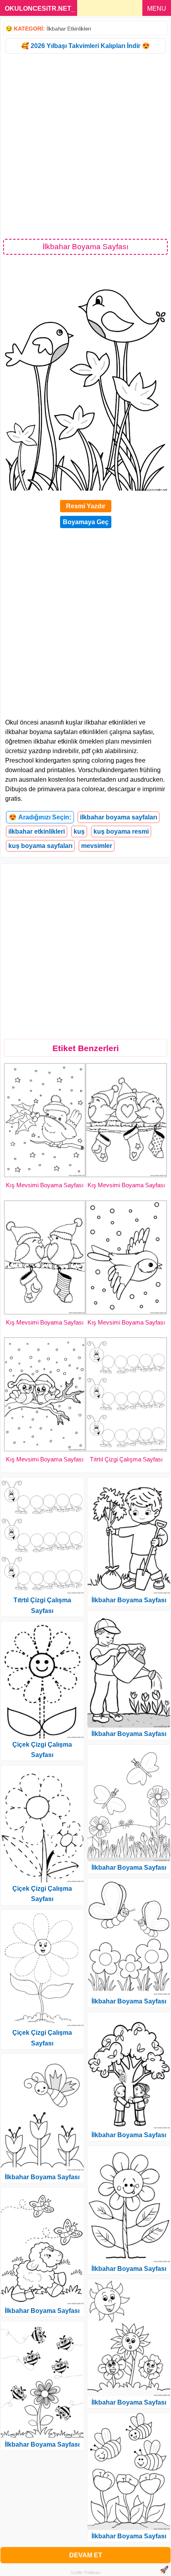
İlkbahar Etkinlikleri (69, 29)
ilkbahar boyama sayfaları (119, 817)
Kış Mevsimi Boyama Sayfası (45, 1185)
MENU (157, 9)
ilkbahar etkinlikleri (37, 831)
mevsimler (97, 846)
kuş (79, 831)
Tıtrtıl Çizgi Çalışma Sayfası (126, 1459)
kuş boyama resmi (121, 831)
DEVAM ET (86, 2555)
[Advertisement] (85, 146)
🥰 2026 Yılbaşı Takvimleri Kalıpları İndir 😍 (85, 46)
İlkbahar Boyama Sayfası (42, 2177)
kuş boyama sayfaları (40, 846)
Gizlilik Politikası (86, 2572)
